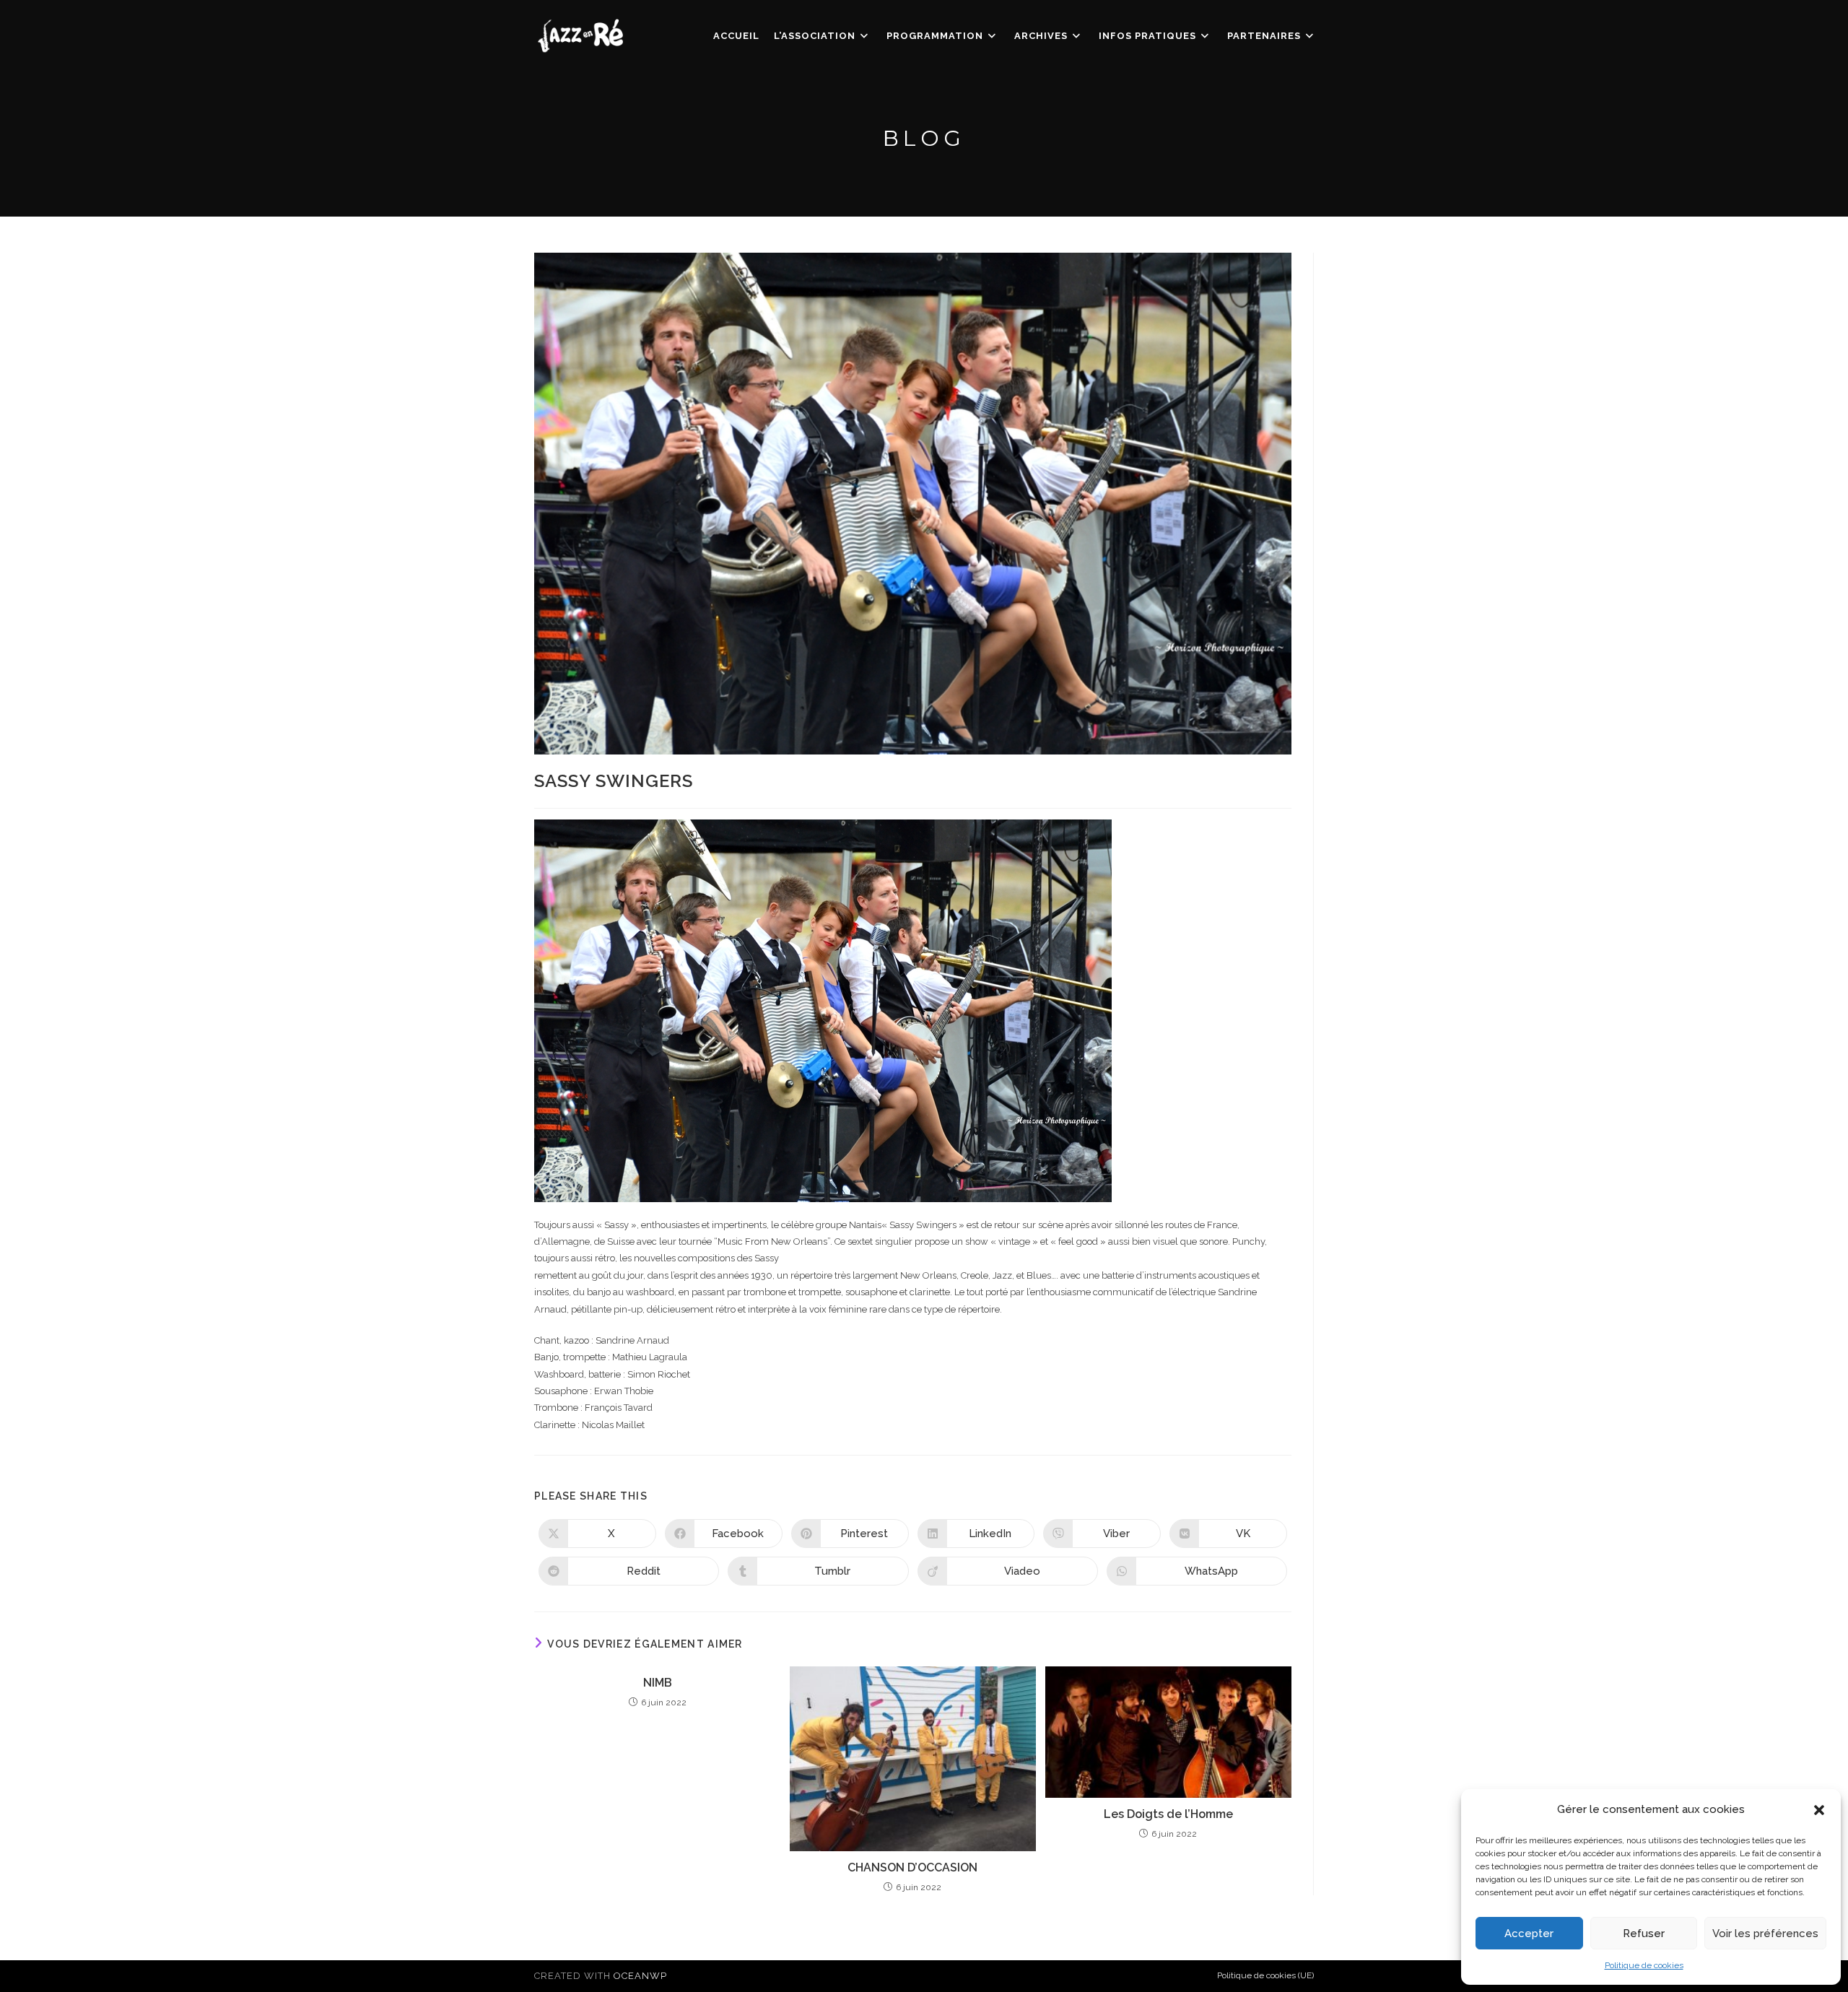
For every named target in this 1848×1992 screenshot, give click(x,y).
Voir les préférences (1765, 1934)
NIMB (658, 1683)
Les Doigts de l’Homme (1168, 1814)
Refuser (1644, 1934)
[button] (1819, 1810)
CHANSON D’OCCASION (912, 1867)
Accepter (1529, 1934)
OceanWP (640, 1976)
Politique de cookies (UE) (1265, 1975)
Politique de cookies (1644, 1965)
